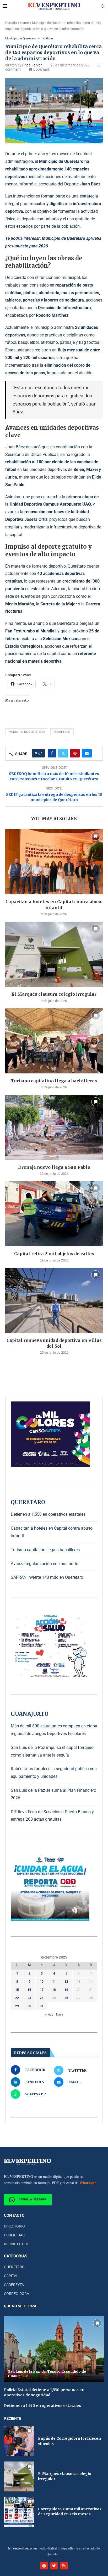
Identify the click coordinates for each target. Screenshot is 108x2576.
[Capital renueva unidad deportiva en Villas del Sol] (54, 1300)
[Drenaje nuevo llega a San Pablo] (54, 1127)
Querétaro (62, 732)
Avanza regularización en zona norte (44, 1564)
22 (17, 1998)
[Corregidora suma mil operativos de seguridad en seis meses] (19, 2512)
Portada (11, 23)
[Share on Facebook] (52, 753)
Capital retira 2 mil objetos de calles (54, 1254)
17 (42, 1990)
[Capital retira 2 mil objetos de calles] (54, 1214)
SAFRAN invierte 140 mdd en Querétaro (47, 1577)
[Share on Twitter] (63, 753)
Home (24, 23)
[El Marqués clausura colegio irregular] (54, 954)
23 (29, 1998)
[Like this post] (40, 753)
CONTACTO (14, 2216)
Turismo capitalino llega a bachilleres (54, 1081)
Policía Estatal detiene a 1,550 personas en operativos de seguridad (44, 2392)
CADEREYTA (14, 2285)
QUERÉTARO (14, 2267)
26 (66, 1998)
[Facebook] (44, 2566)
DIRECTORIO (14, 2226)
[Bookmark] (96, 836)
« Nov (49, 2015)
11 (54, 1982)
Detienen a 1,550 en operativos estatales (48, 1514)
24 (42, 1998)
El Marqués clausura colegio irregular (54, 994)
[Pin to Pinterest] (75, 753)
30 (29, 2006)
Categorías (16, 2256)
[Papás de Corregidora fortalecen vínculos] (19, 2441)
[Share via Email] (87, 753)
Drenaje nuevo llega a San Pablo (54, 1167)
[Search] (103, 7)
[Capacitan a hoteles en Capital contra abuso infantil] (54, 862)
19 (66, 1990)
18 (54, 1990)
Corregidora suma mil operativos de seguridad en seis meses (70, 2512)
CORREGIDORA (17, 2294)
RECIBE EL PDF (16, 2244)
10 (42, 1982)
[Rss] (64, 2566)
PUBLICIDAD (14, 2235)
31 (42, 2006)
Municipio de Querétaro (27, 732)
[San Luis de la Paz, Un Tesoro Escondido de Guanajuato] (54, 2349)
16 (29, 1990)
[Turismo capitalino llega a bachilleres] (54, 1041)
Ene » (59, 2015)
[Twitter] (54, 2566)
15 (17, 1990)
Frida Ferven (32, 65)
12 (66, 1982)
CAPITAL (11, 2276)
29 (17, 2006)
